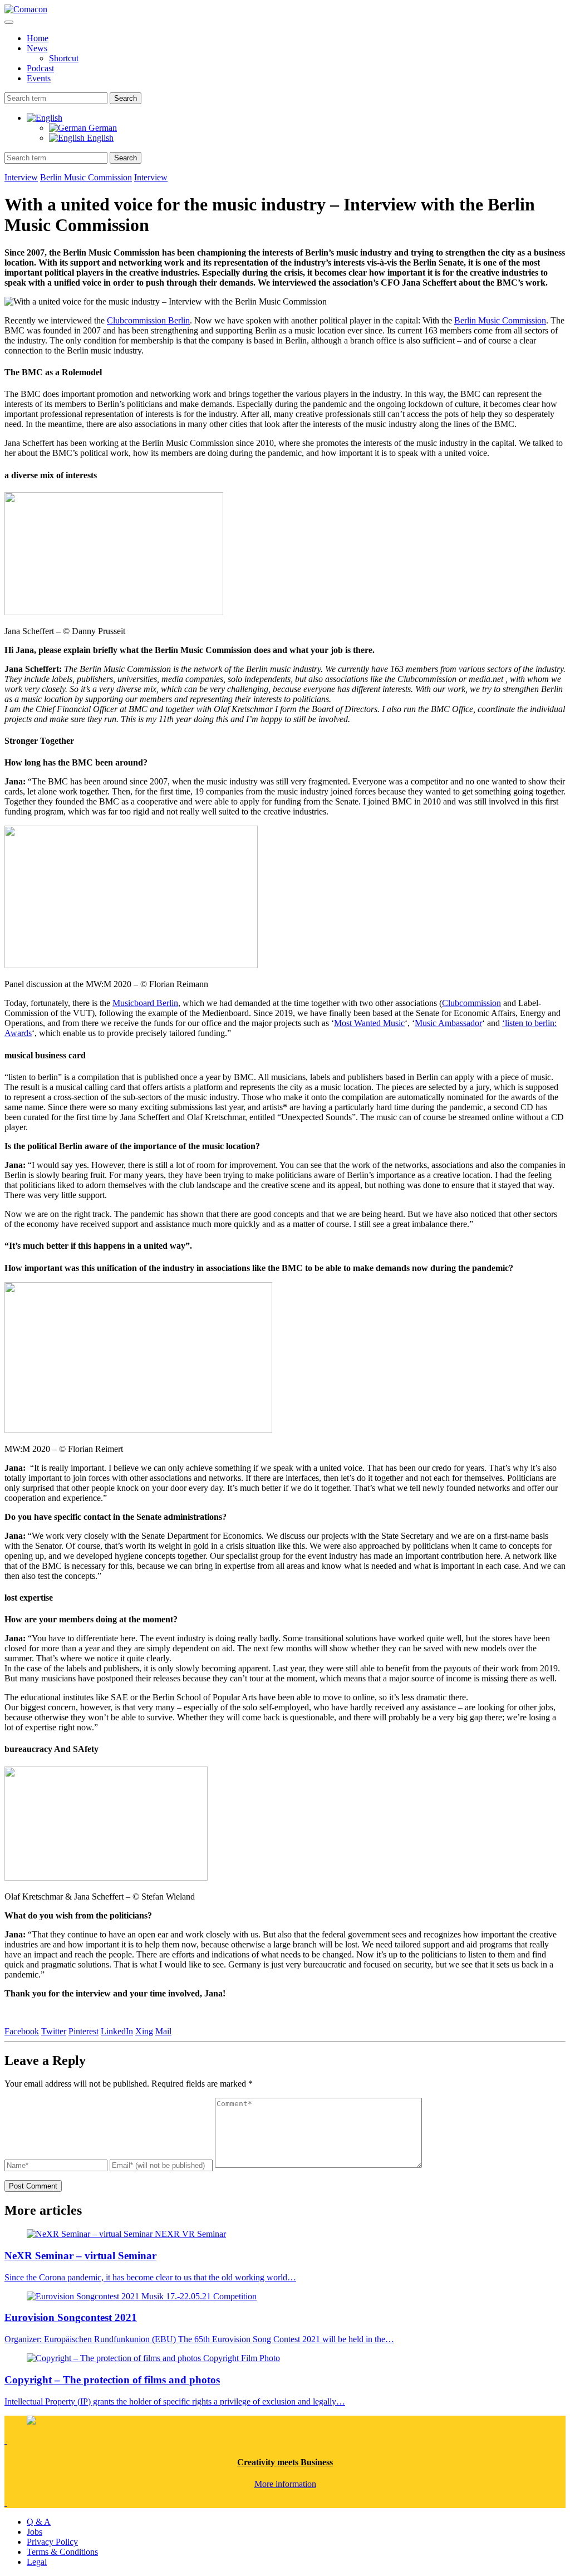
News (37, 48)
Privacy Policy (52, 2542)
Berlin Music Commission (86, 177)
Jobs (35, 2532)
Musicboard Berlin (145, 1003)
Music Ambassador (448, 1023)
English (99, 138)
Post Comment (33, 2186)
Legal (37, 2562)
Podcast (40, 68)
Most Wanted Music (369, 1023)
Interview (21, 177)
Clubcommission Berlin (148, 320)
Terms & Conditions (62, 2552)
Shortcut (64, 58)
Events (39, 78)
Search (126, 98)
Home (38, 38)
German (102, 128)
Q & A (39, 2522)
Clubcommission (471, 1003)
